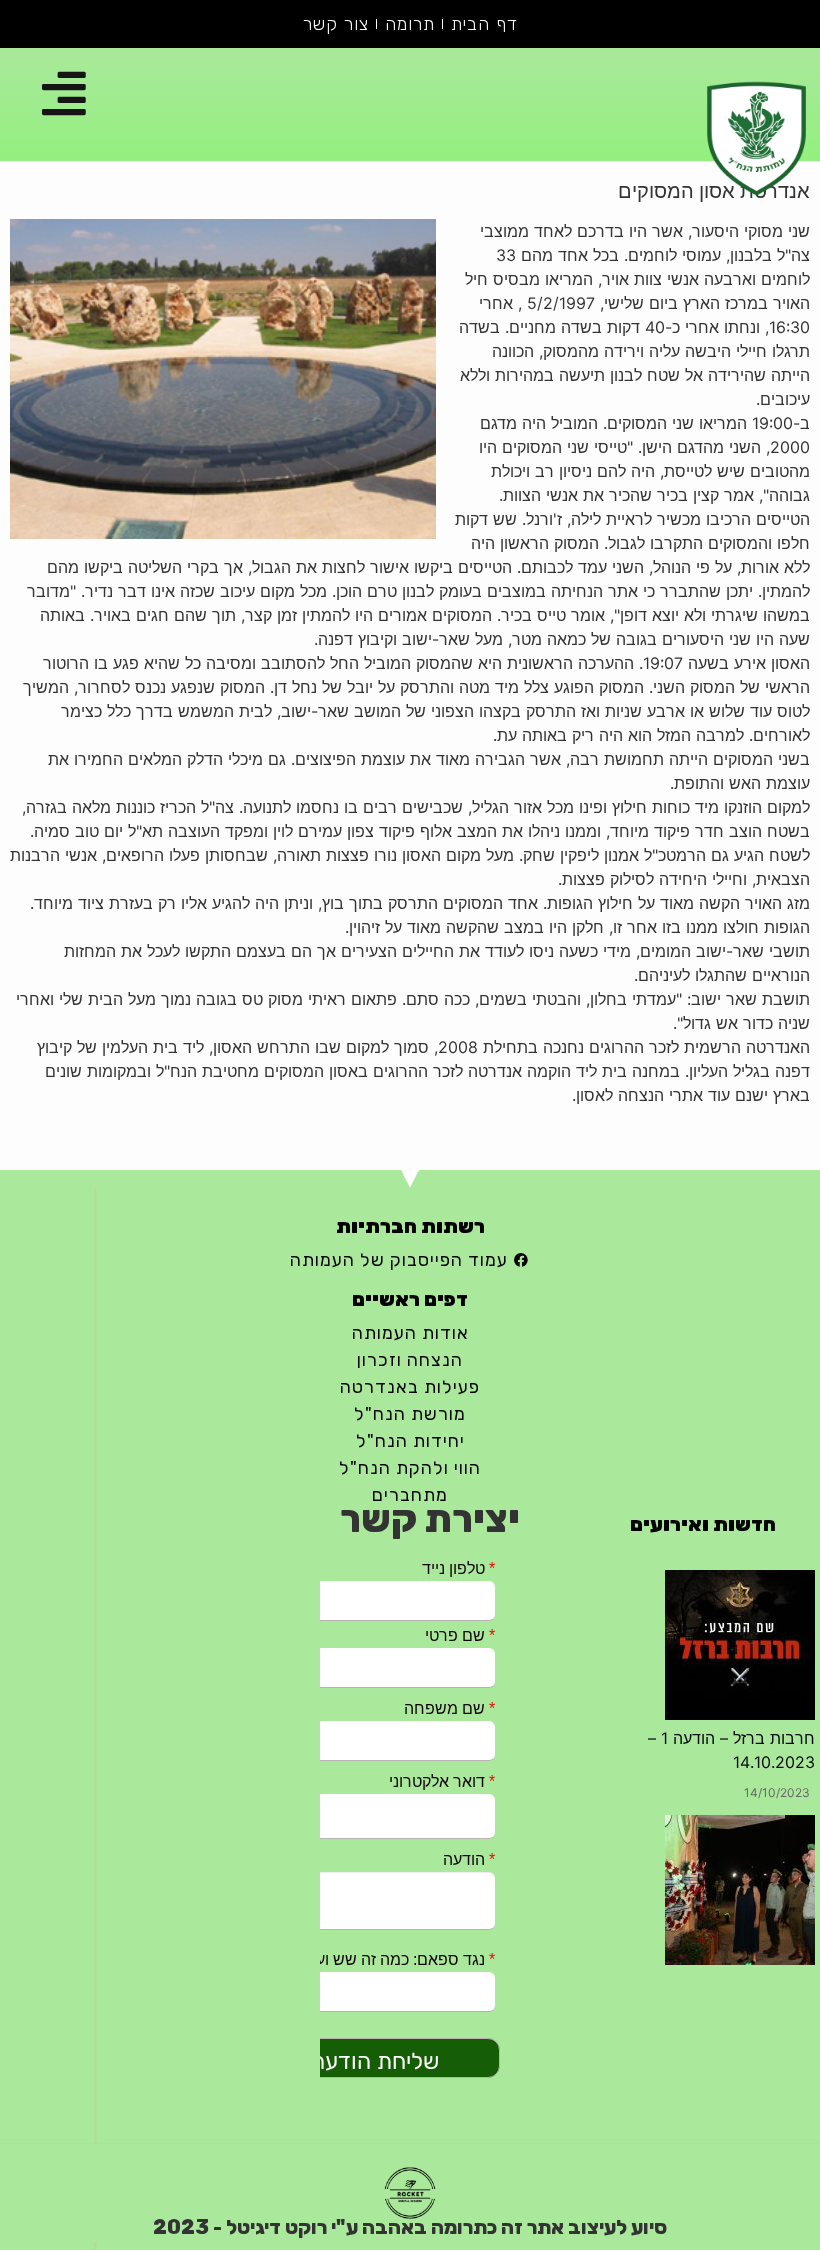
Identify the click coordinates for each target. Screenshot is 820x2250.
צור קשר (336, 24)
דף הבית (484, 24)
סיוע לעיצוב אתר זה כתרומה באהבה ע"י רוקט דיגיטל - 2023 (410, 2227)
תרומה (410, 24)
